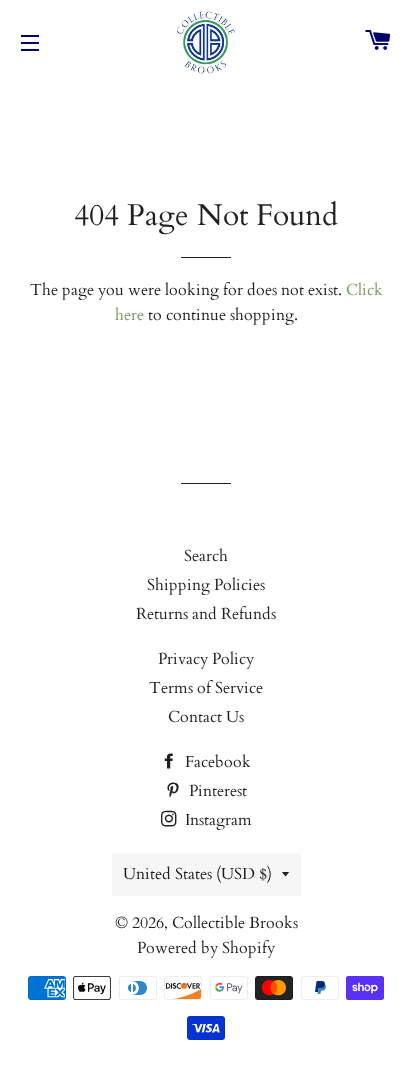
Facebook (216, 762)
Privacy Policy (206, 659)
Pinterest (216, 791)
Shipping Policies (206, 585)
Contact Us (206, 717)
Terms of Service (206, 688)
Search (206, 556)
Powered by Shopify (206, 948)
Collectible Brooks (235, 923)
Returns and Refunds (206, 614)
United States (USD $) (197, 874)
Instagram (216, 820)
